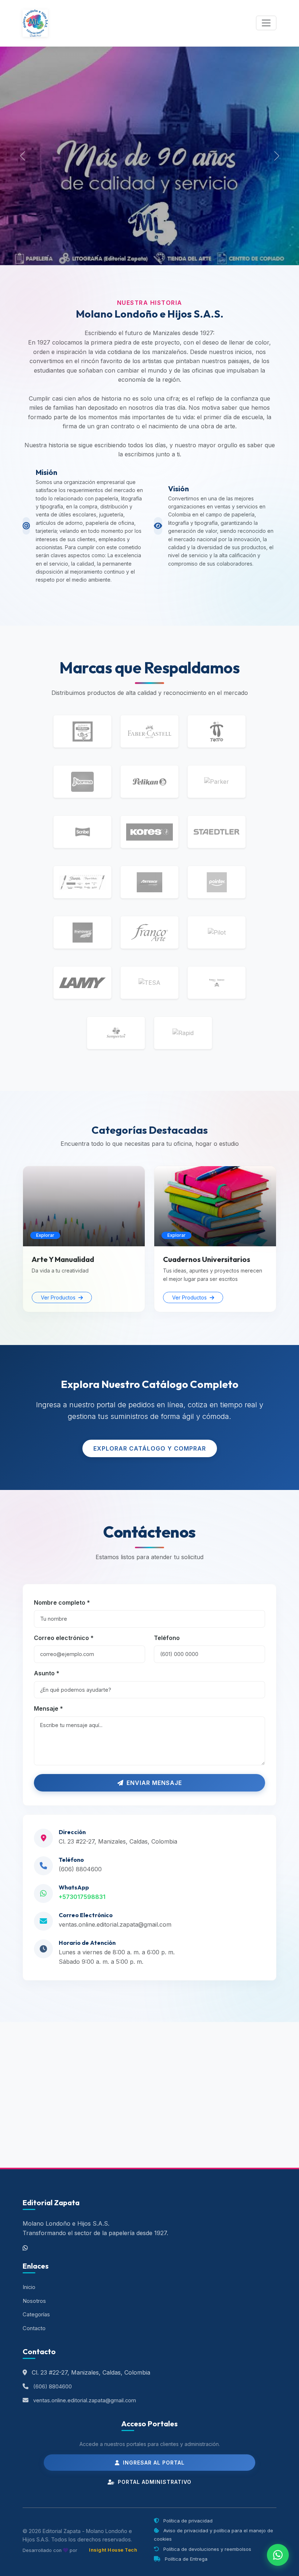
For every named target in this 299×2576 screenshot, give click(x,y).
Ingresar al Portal (153, 2463)
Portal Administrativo (154, 2482)
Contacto (34, 2328)
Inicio (29, 2287)
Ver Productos (59, 1297)
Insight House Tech (113, 2550)
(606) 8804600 (80, 1869)
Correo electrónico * (64, 1638)
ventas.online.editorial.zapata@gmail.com (115, 1924)
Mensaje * (48, 1708)
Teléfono (167, 1638)
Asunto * (47, 1673)
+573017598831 (82, 1897)
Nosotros (34, 2301)
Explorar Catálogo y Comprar (150, 1448)
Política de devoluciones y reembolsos (207, 2549)
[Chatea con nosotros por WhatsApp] (278, 2555)
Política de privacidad (187, 2521)
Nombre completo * (62, 1602)
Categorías (36, 2315)
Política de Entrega (185, 2559)
